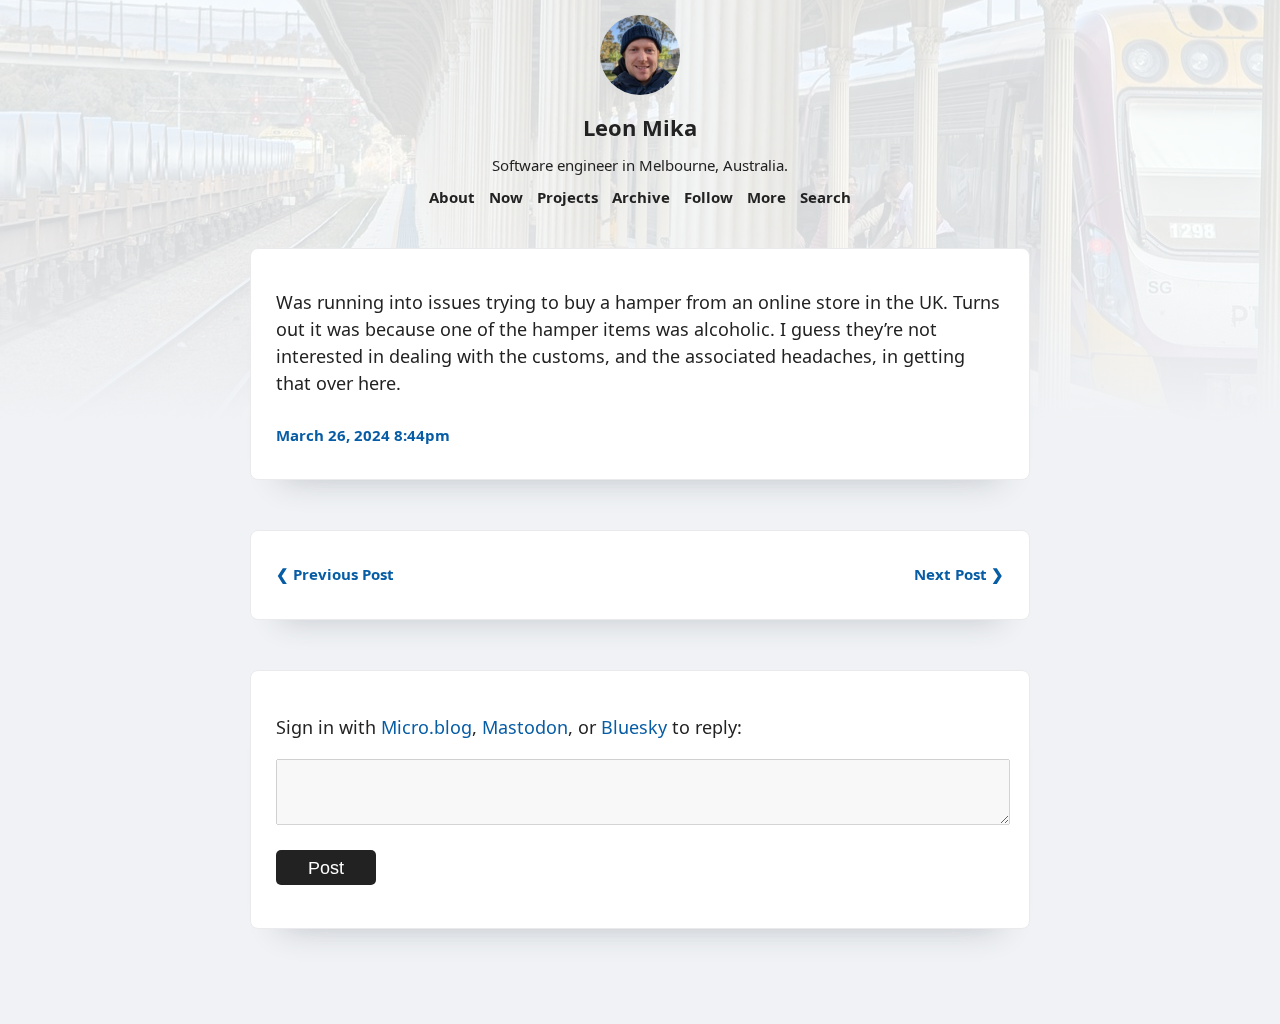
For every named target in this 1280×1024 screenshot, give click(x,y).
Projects (567, 197)
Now (506, 197)
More (766, 197)
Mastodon (525, 727)
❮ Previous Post (335, 574)
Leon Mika (640, 127)
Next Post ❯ (959, 574)
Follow (708, 197)
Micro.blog (426, 727)
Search (825, 197)
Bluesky (634, 727)
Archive (641, 197)
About (452, 197)
